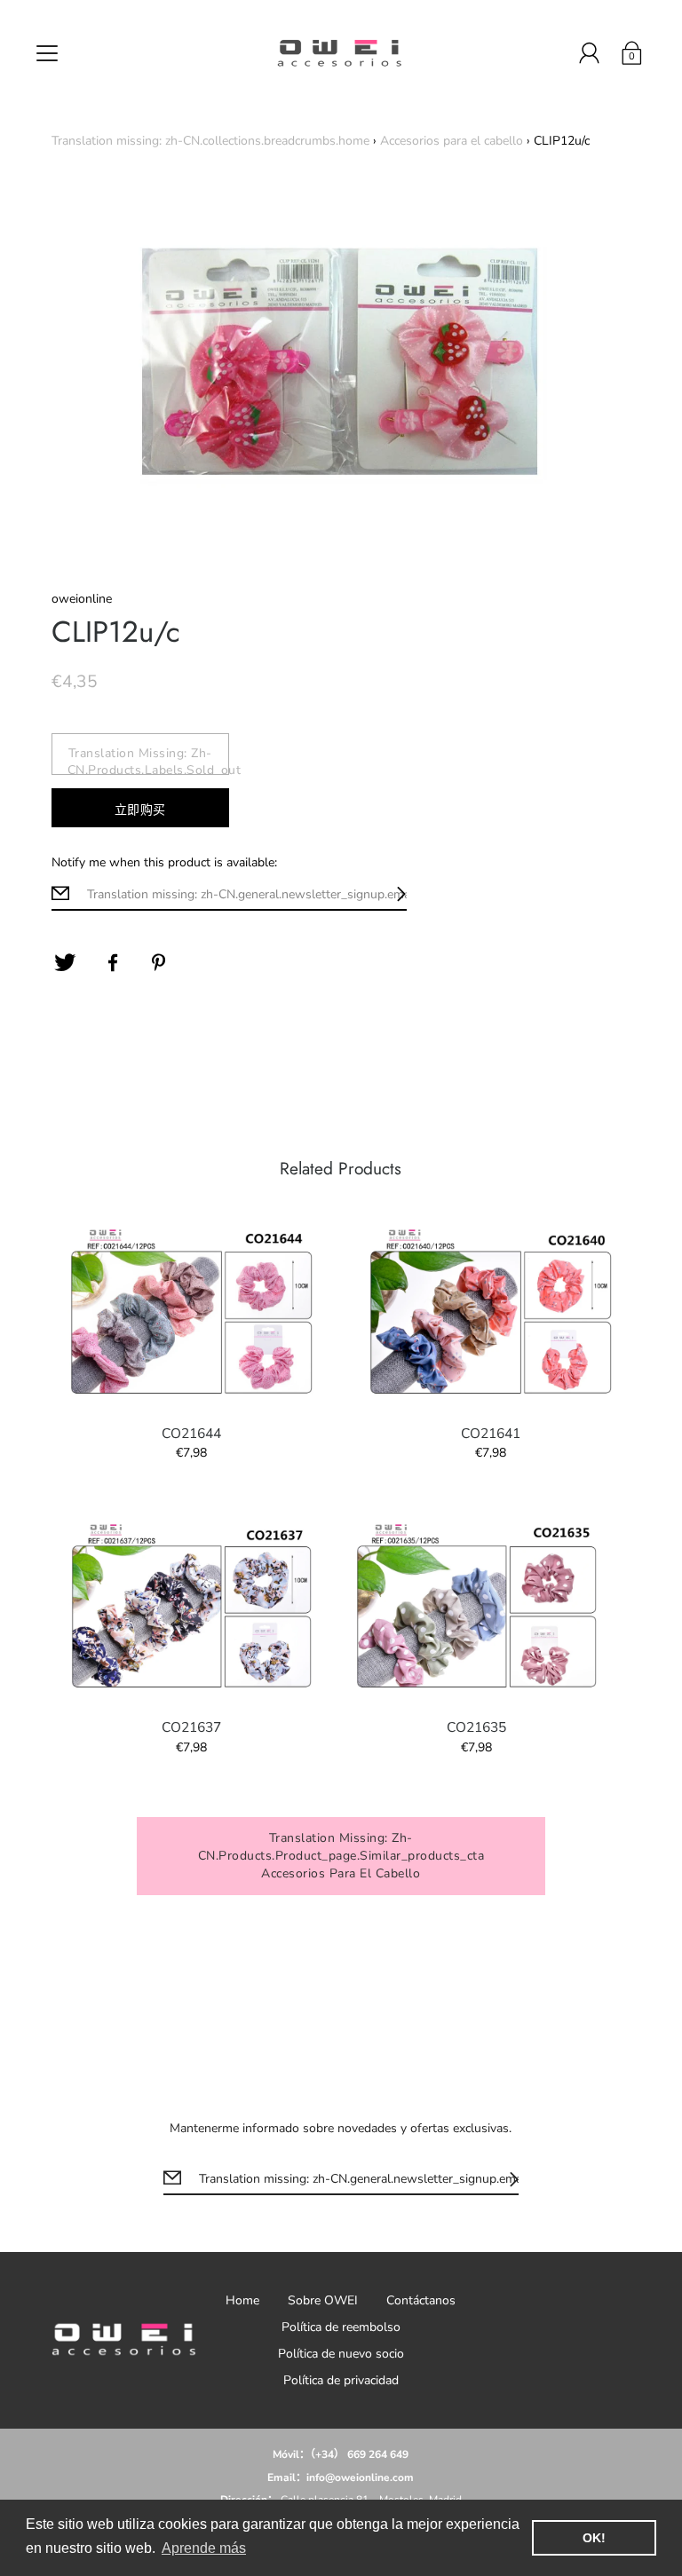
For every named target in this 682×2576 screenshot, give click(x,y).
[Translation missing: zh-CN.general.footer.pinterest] (161, 963)
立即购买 (140, 810)
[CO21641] (490, 1312)
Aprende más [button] (204, 2548)
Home (242, 2300)
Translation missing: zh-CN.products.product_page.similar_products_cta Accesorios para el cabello (341, 1856)
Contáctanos (421, 2300)
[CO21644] (192, 1312)
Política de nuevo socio (341, 2354)
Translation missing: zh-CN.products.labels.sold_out (148, 760)
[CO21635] (476, 1607)
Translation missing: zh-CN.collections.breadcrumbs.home (210, 141)
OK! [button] (594, 2538)
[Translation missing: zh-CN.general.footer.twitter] (65, 963)
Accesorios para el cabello (452, 141)
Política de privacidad (341, 2380)
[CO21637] (192, 1607)
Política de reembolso (341, 2327)
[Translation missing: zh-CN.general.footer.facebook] (113, 963)
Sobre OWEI (323, 2300)
